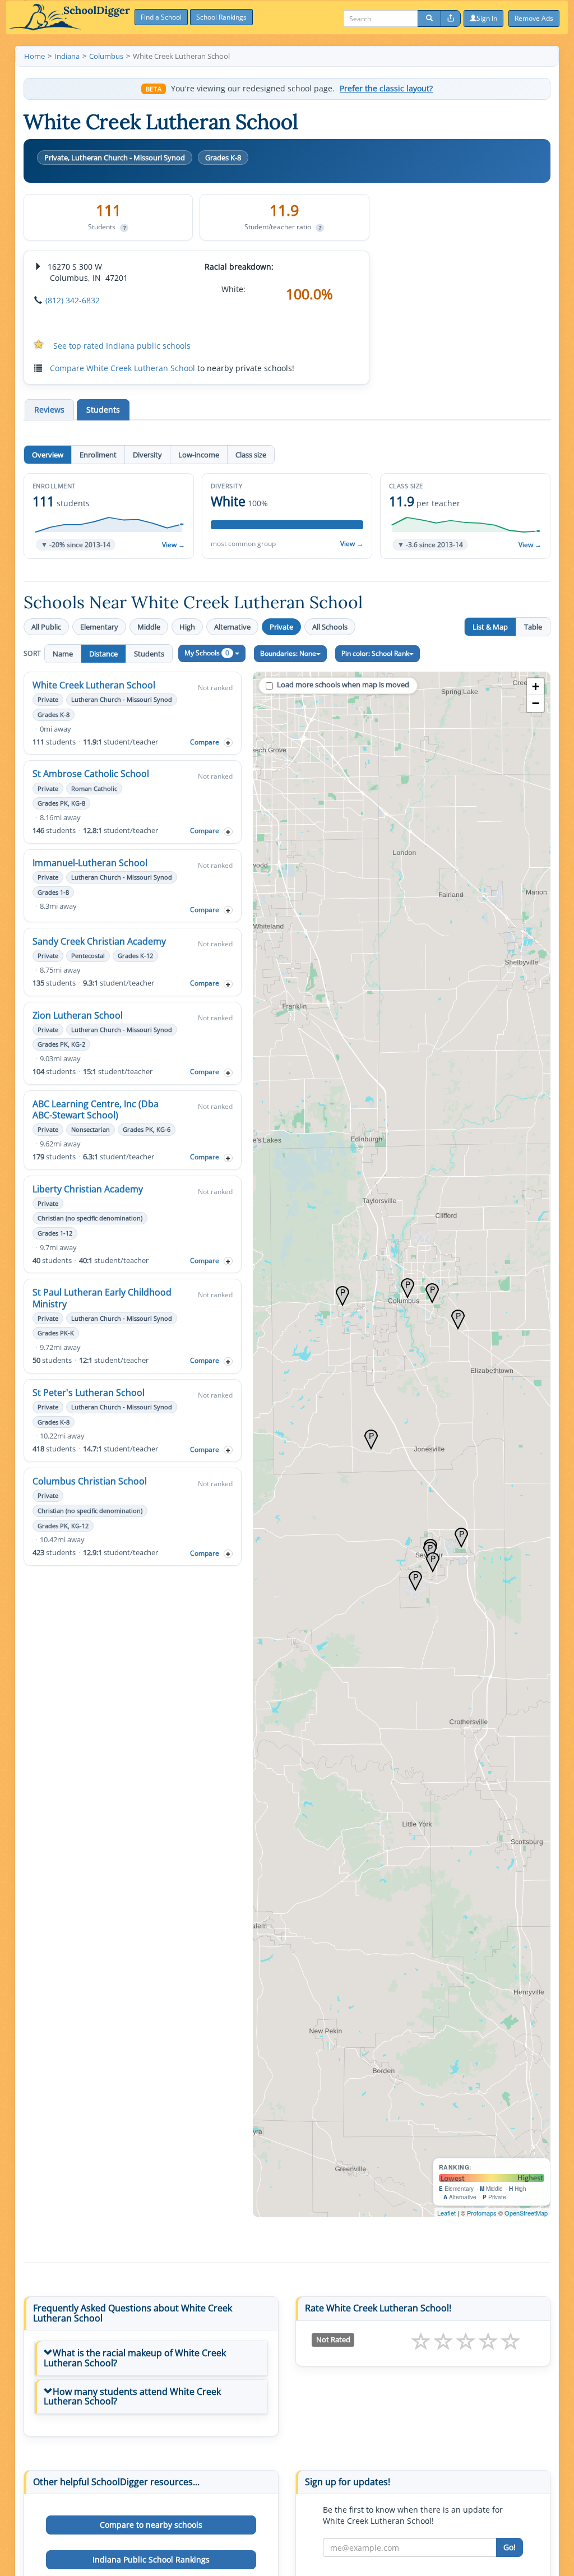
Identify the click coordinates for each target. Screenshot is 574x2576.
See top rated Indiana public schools (122, 346)
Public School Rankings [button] (151, 2559)
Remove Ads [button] (534, 18)
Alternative (232, 627)
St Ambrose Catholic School (91, 774)
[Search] (429, 19)
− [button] (536, 703)
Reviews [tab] (49, 410)
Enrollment (98, 455)
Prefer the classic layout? (386, 89)
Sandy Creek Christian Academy (99, 941)
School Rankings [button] (221, 17)
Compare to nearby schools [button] (151, 2525)
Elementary (99, 627)
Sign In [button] (487, 18)
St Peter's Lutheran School (89, 1393)
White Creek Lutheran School (94, 685)
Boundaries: (288, 653)
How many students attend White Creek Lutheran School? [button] (132, 2397)
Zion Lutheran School (78, 1015)
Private (281, 627)
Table (533, 627)
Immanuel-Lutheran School (90, 863)
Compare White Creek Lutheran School (122, 368)
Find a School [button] (161, 17)
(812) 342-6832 (73, 300)
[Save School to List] (228, 743)
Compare (205, 742)
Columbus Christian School (90, 1481)
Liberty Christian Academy (88, 1189)
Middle (149, 627)
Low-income (199, 455)
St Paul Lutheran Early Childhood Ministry (102, 1298)
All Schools (330, 627)
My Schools (207, 653)
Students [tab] (103, 410)
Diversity (147, 455)
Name (63, 654)
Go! (510, 2547)
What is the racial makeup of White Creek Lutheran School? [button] (135, 2358)
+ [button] (536, 686)
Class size (251, 455)
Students (149, 654)
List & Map (490, 627)
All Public (46, 627)
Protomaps (482, 2213)
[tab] (151, 2358)
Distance (103, 654)
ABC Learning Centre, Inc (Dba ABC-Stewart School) (96, 1109)
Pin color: (375, 653)
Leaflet (446, 2213)
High (187, 627)
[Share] (451, 19)
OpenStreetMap (526, 2213)
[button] (109, 516)
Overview (48, 455)
